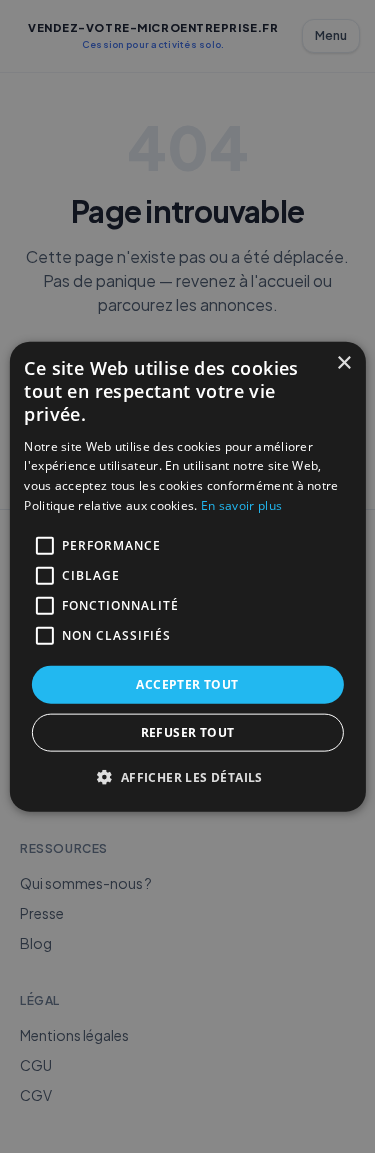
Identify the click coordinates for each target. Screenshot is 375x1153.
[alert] (187, 576)
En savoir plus (241, 505)
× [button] (343, 362)
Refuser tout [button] (188, 732)
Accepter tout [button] (187, 683)
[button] (187, 777)
